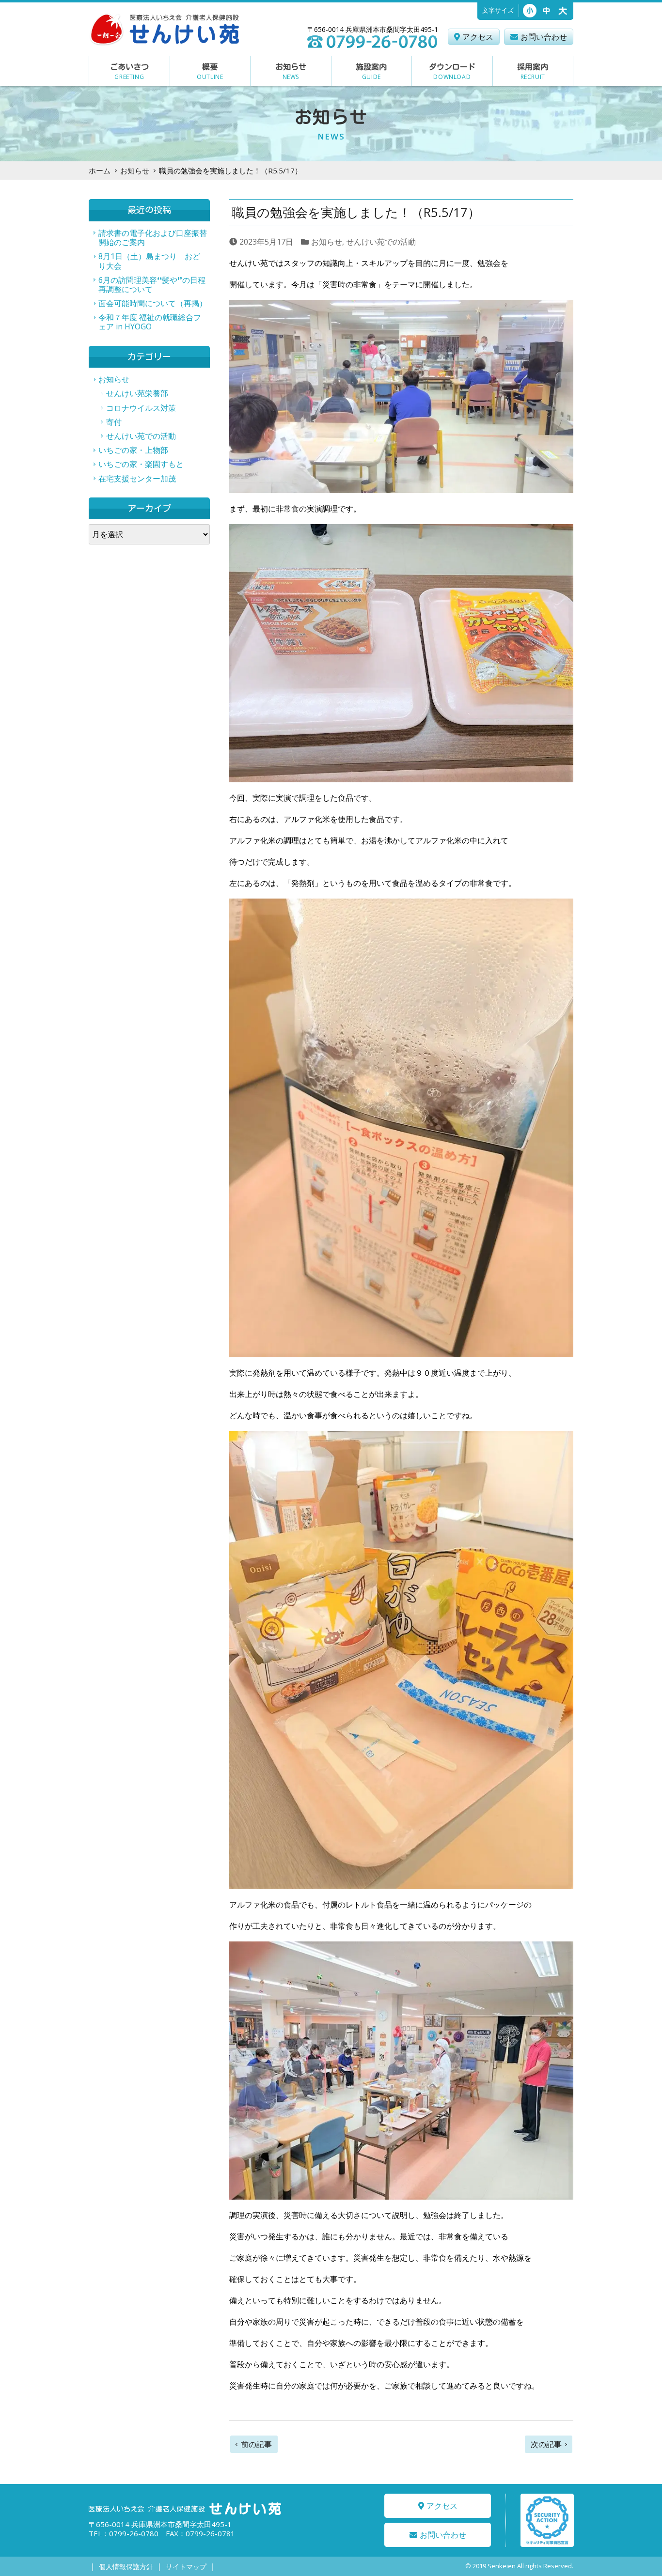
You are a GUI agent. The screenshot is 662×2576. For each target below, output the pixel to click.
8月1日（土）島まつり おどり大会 (149, 261)
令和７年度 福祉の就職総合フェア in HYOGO (150, 322)
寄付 (114, 422)
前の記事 (256, 2444)
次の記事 (546, 2444)
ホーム (100, 171)
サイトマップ (186, 2567)
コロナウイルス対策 (141, 408)
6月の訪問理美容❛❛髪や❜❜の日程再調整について (152, 285)
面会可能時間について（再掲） (153, 303)
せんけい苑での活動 (381, 242)
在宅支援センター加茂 (137, 479)
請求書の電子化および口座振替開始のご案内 (153, 238)
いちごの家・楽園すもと (141, 464)
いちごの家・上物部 (133, 450)
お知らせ (135, 171)
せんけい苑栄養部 (137, 393)
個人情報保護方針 (126, 2567)
